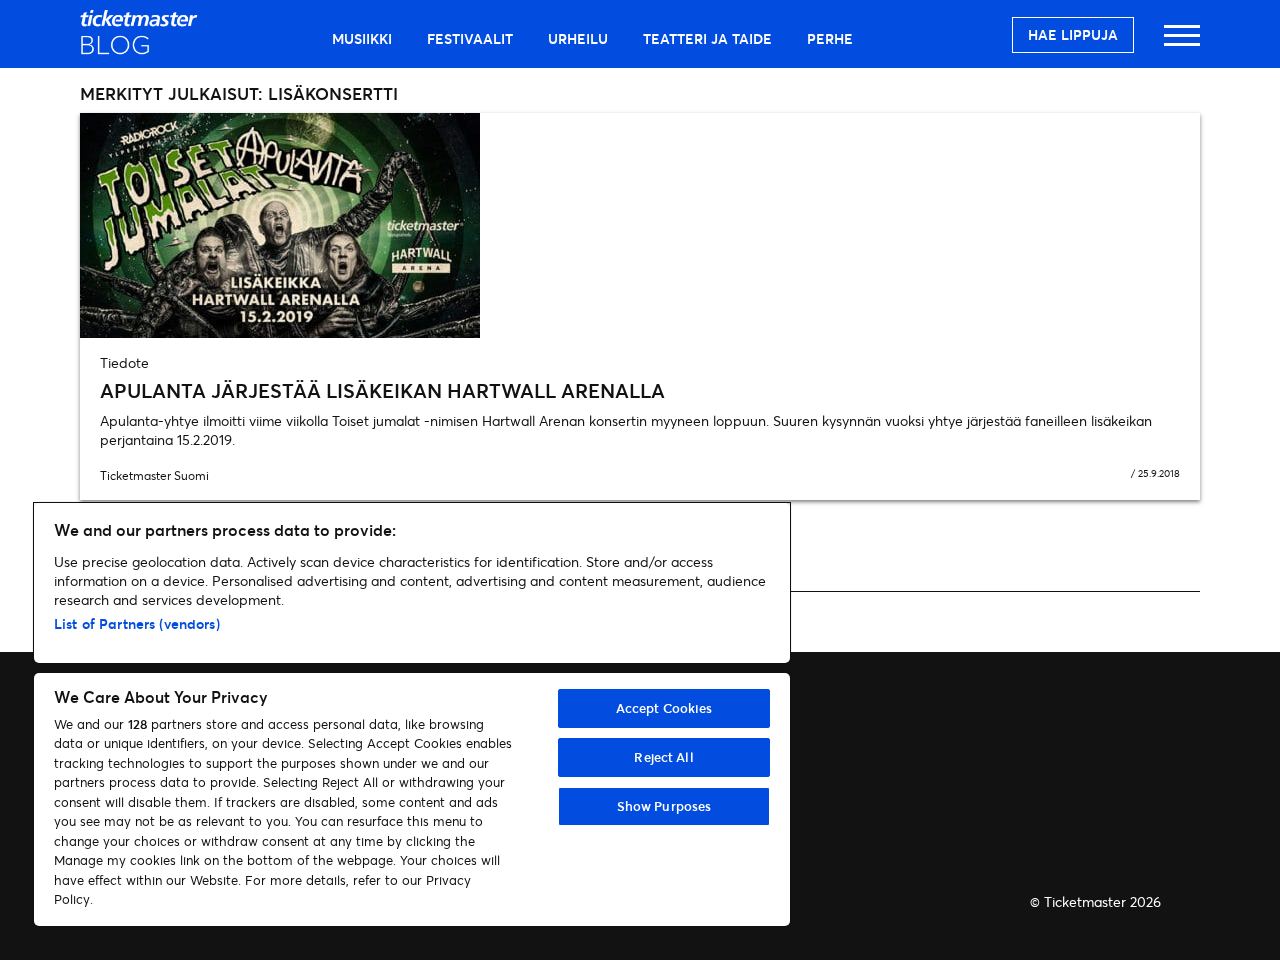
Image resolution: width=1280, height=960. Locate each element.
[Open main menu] (1182, 44)
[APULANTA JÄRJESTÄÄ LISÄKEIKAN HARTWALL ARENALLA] (640, 225)
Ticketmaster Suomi (154, 475)
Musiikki (362, 38)
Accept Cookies (664, 708)
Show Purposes (664, 806)
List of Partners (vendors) (137, 623)
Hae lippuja (1073, 34)
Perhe (830, 38)
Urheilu (578, 38)
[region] (412, 714)
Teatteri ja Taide (707, 38)
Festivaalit (470, 38)
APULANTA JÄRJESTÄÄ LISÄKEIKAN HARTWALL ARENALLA (382, 390)
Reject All (663, 757)
